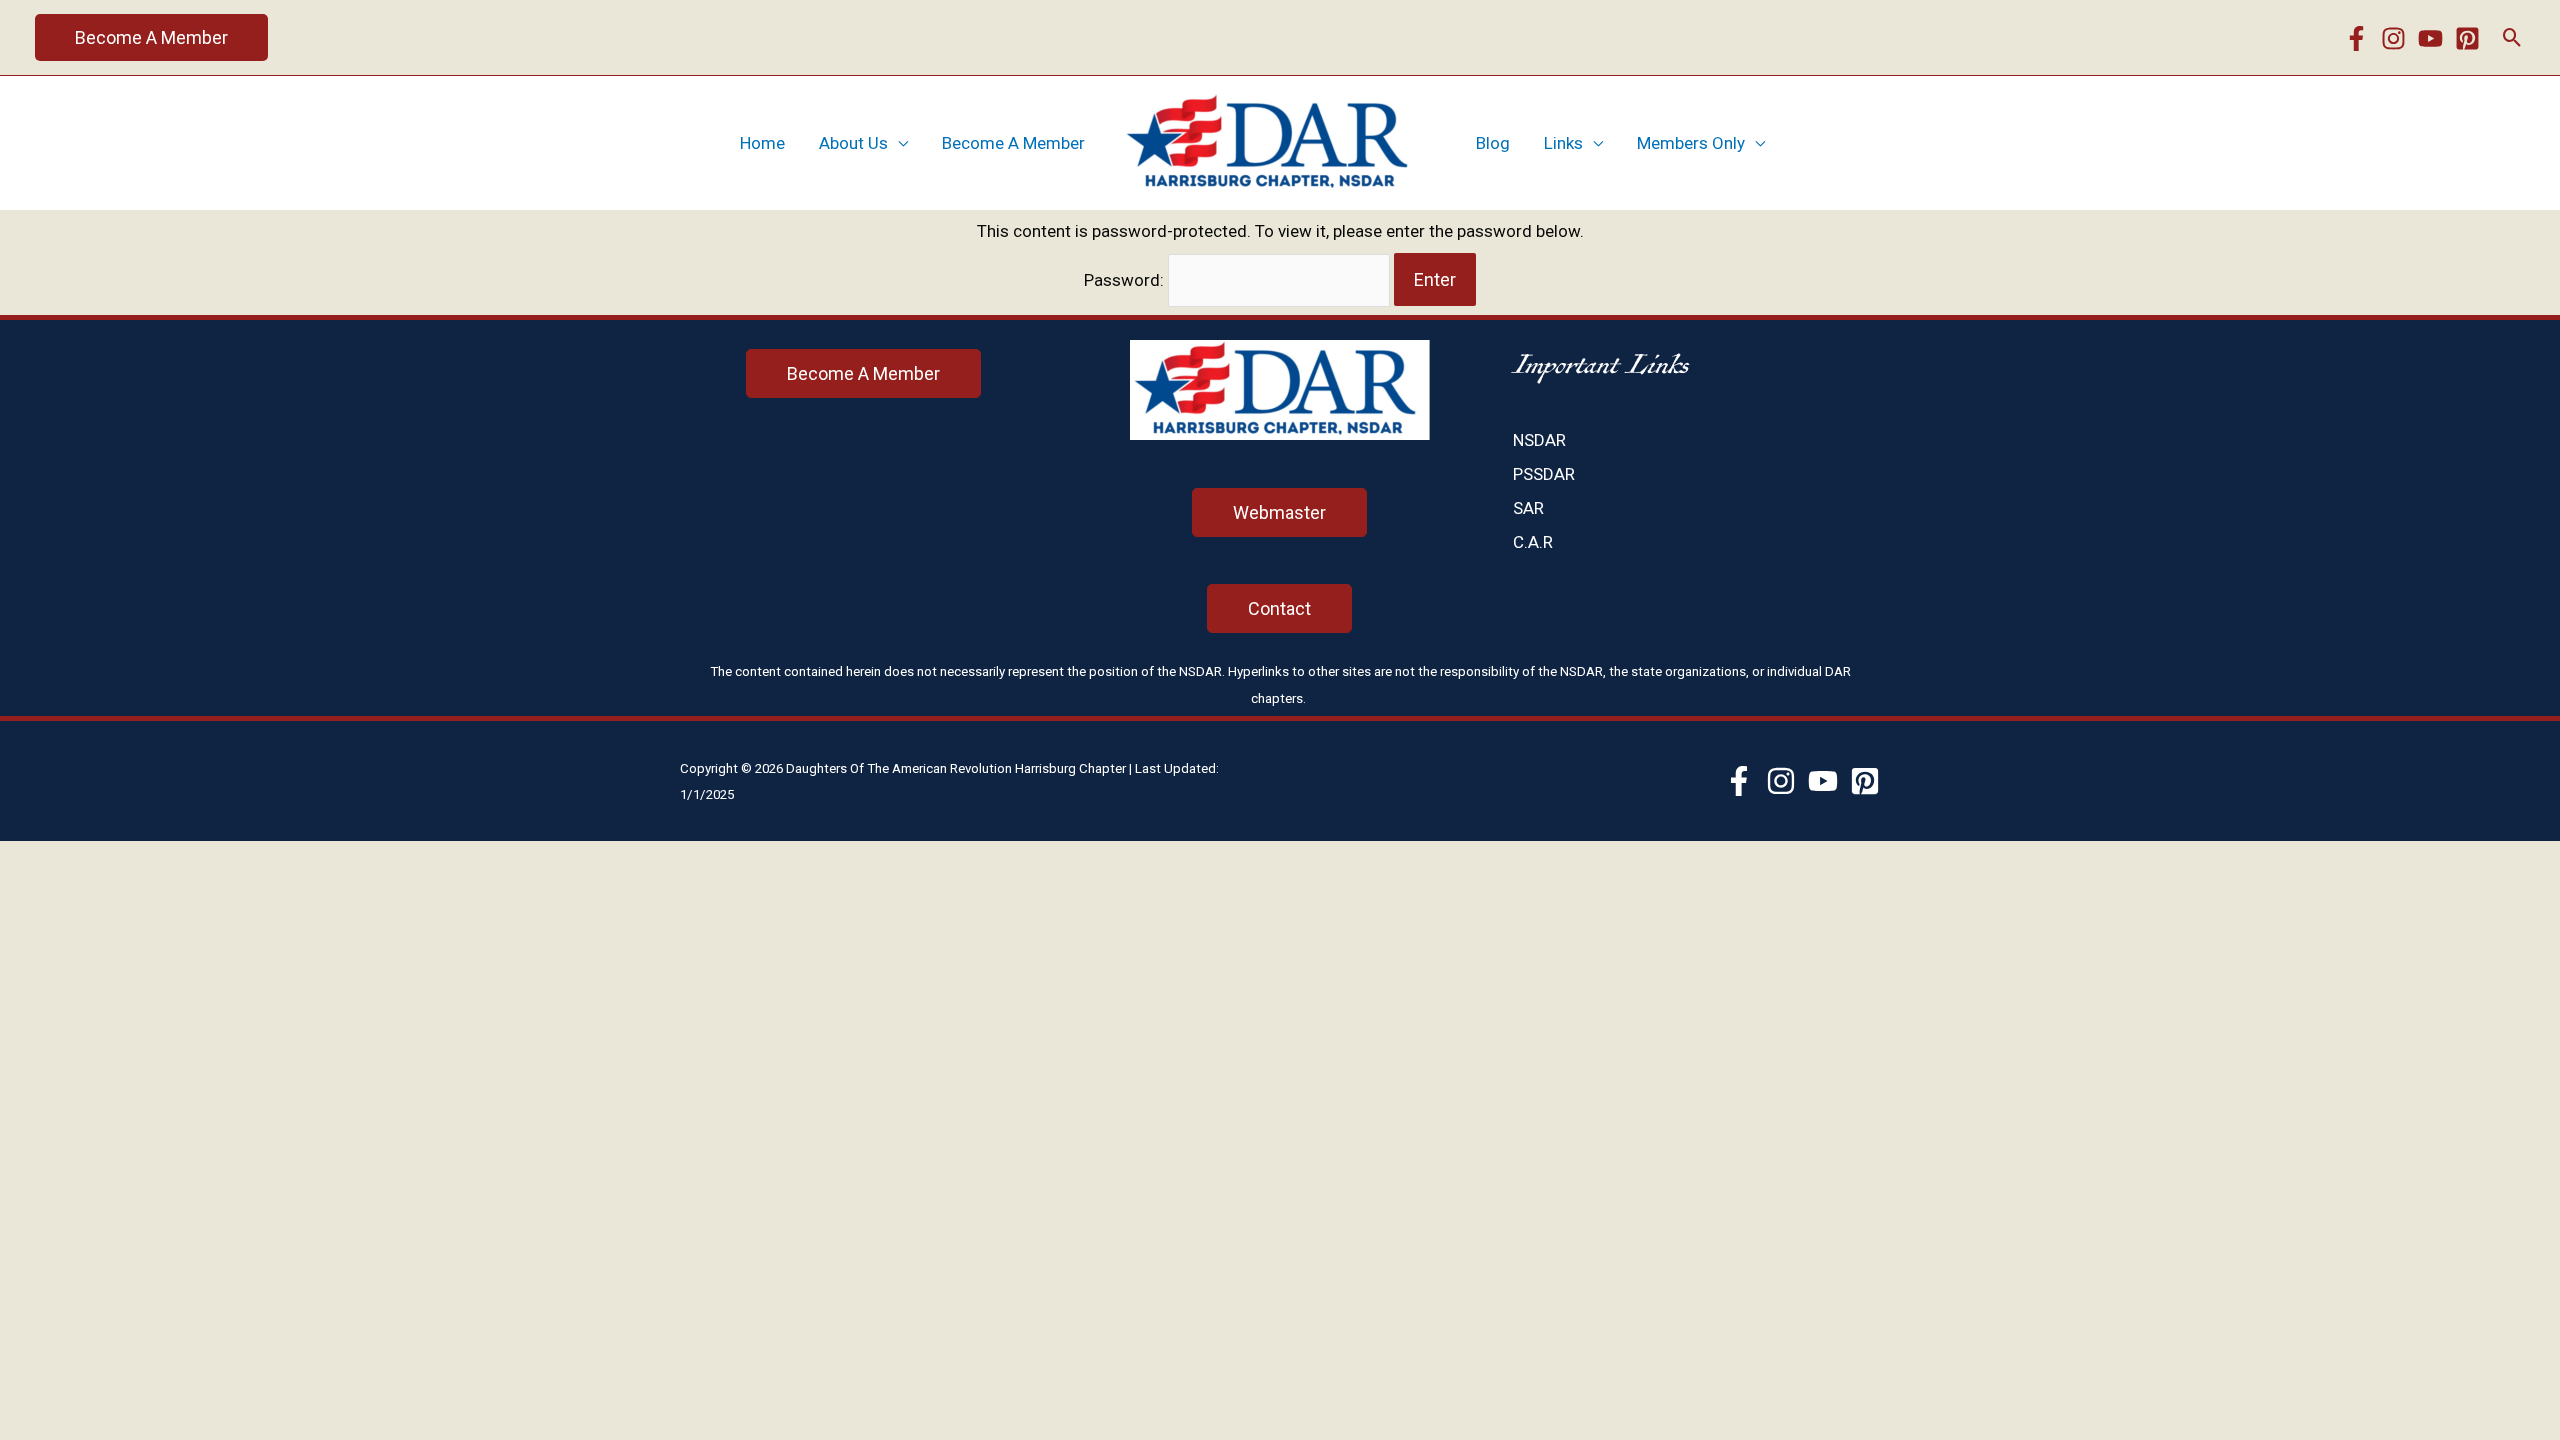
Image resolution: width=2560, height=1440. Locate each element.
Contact (1279, 608)
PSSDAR (1544, 474)
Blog (1493, 143)
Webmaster (1279, 512)
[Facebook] (2356, 38)
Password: (1126, 280)
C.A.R (1533, 542)
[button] (151, 37)
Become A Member (1013, 143)
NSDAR (1539, 440)
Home (762, 143)
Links (1563, 143)
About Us (853, 143)
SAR (1528, 508)
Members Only (1691, 143)
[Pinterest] (2467, 38)
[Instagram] (2393, 38)
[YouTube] (2430, 38)
